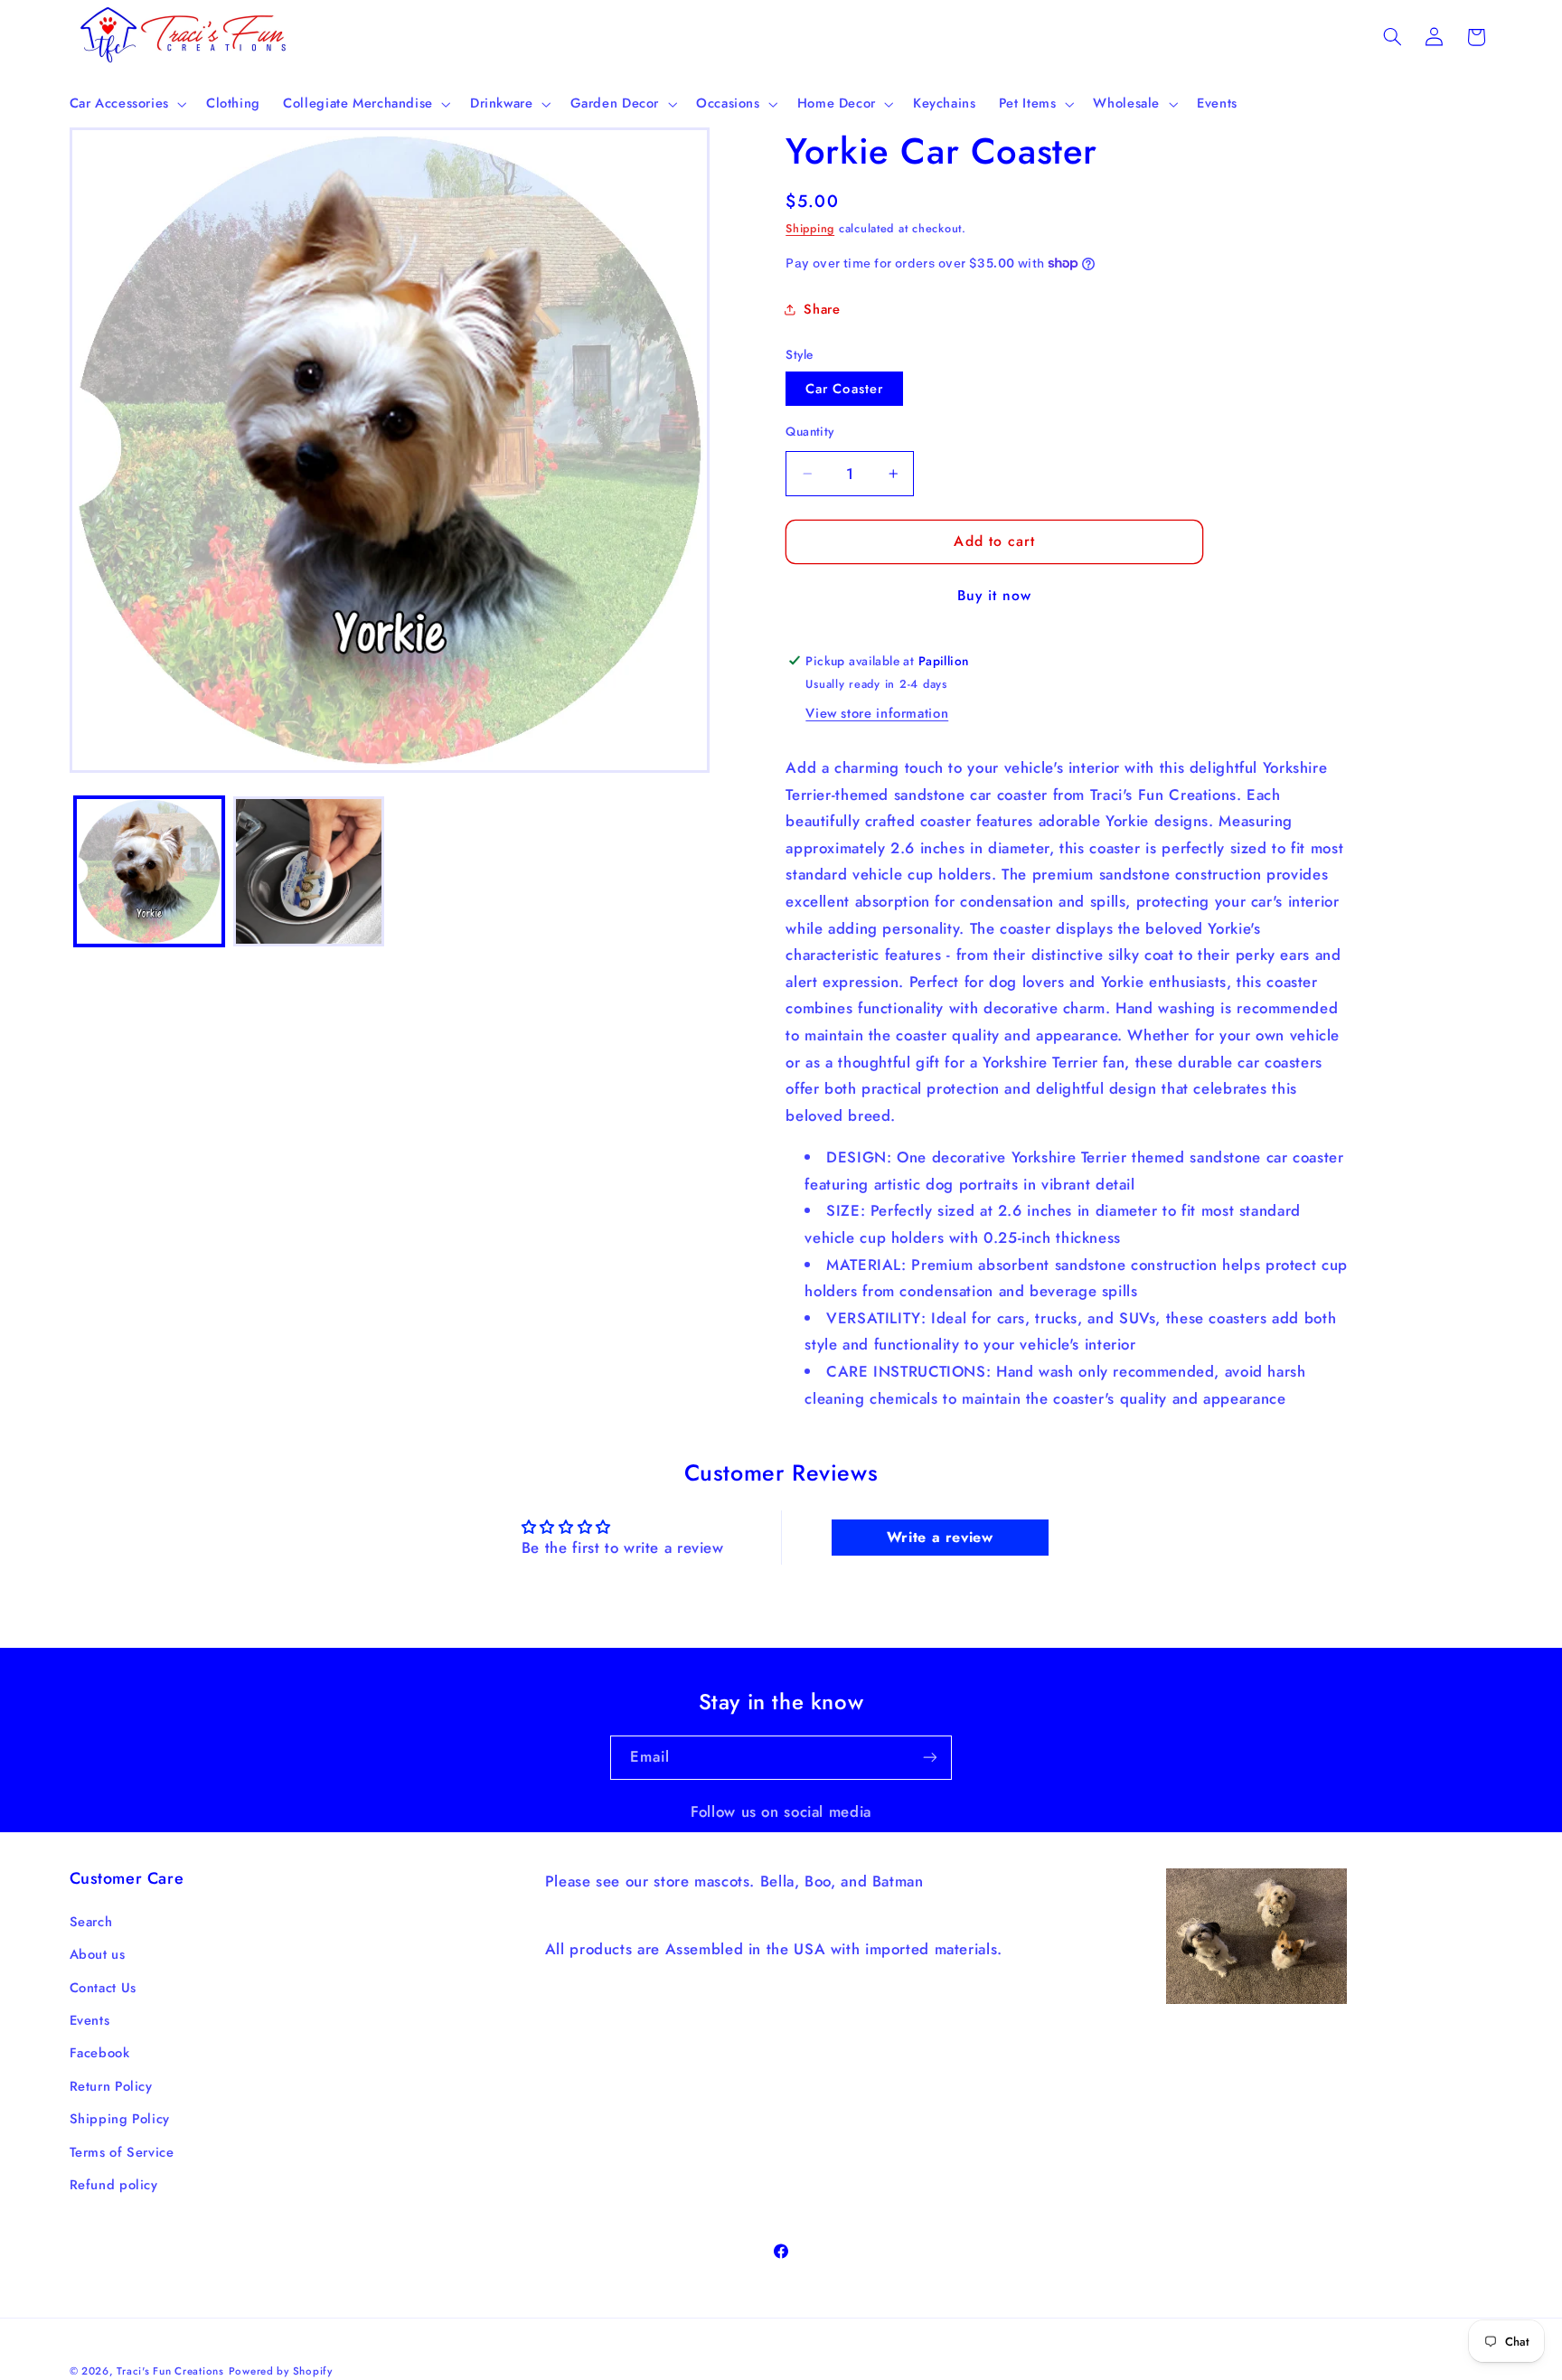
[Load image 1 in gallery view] (149, 871)
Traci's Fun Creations (170, 2370)
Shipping (810, 229)
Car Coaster (844, 388)
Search (91, 1923)
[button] (126, 104)
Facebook (100, 2054)
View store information (877, 713)
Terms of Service (122, 2153)
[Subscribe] (930, 1758)
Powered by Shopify (281, 2370)
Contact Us (103, 1989)
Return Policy (111, 2087)
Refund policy (114, 2186)
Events (90, 2021)
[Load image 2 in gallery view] (308, 871)
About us (98, 1955)
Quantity (809, 430)
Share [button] (822, 309)
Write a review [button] (940, 1537)
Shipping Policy (120, 2120)
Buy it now (995, 595)
